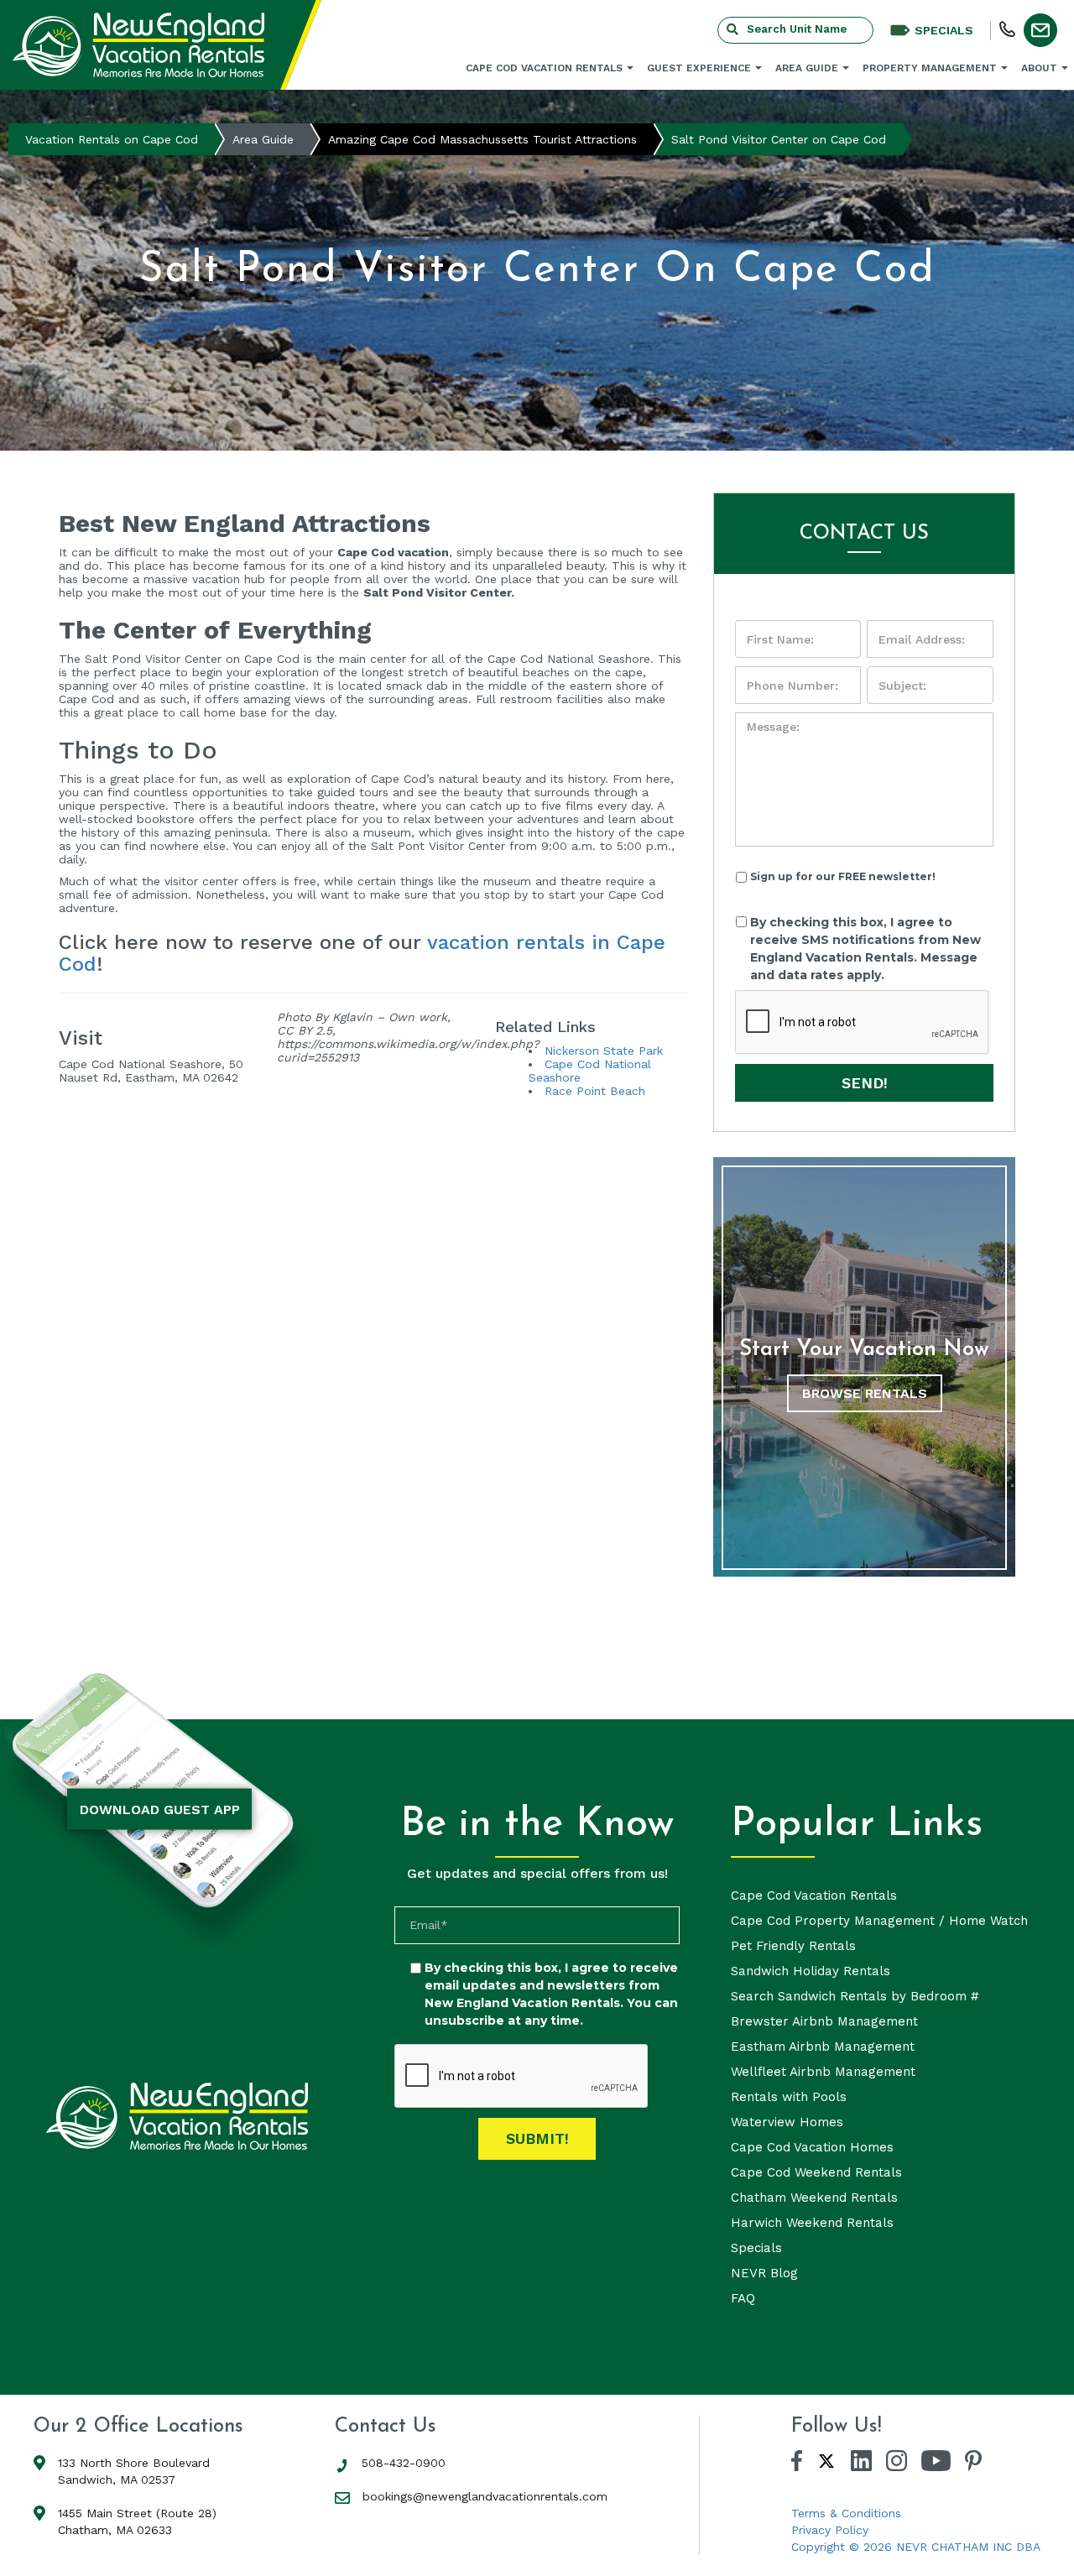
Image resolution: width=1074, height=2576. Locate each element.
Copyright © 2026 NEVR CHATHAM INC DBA (916, 2547)
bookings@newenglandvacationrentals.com (485, 2496)
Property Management (930, 68)
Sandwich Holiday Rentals (811, 1971)
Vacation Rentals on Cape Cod (112, 139)
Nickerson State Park (604, 1051)
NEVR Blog (764, 2273)
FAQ (743, 2298)
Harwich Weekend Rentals (812, 2223)
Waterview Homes (787, 2122)
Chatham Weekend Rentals (814, 2198)
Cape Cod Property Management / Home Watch (879, 1921)
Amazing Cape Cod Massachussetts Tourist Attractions (482, 139)
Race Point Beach (595, 1091)
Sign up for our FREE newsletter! (843, 876)
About (1039, 68)
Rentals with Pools (789, 2097)
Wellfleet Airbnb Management (823, 2072)
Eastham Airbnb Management (823, 2047)
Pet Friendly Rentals (793, 1946)
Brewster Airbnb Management (824, 2021)
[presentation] (863, 1023)
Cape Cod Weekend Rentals (816, 2172)
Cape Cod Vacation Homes (812, 2147)
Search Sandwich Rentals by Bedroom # (855, 1996)
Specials (756, 2248)
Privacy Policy (830, 2530)
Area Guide (807, 68)
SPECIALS (944, 30)
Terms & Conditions (846, 2513)
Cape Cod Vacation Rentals (544, 68)
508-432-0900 (404, 2463)
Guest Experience (699, 68)
